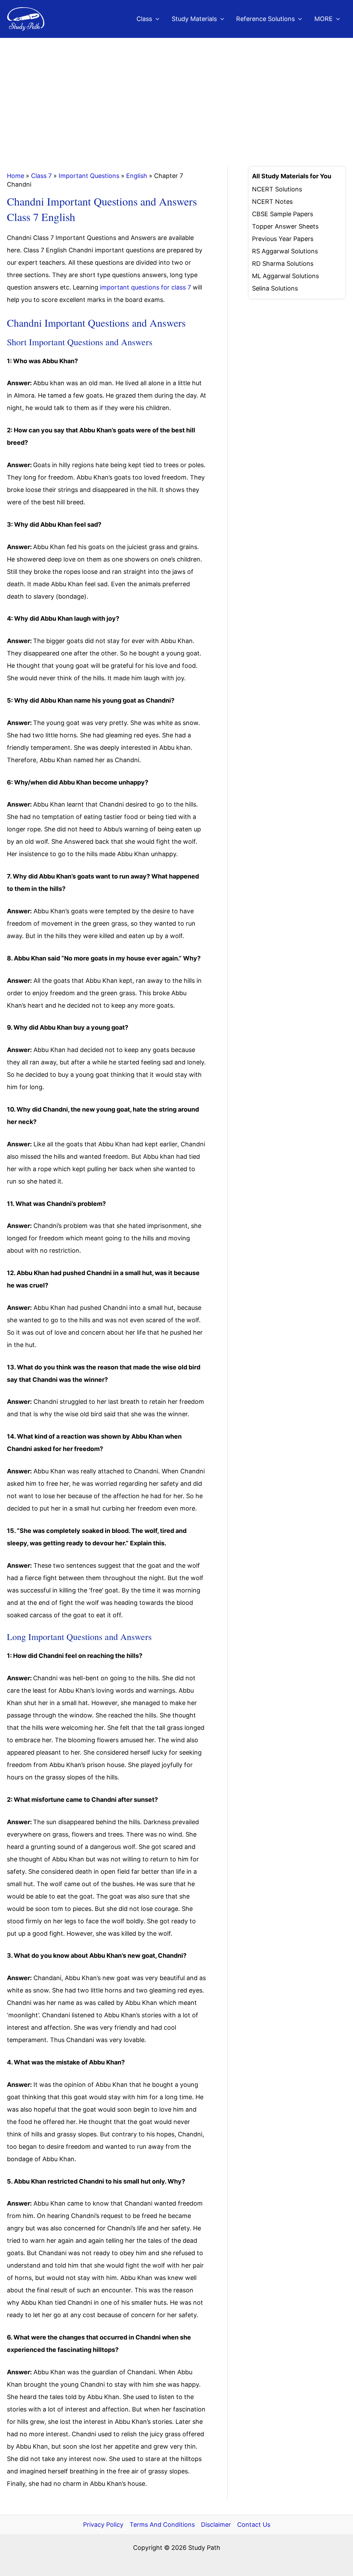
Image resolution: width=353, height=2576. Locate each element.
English (137, 176)
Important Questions (89, 176)
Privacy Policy (103, 2525)
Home (16, 176)
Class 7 (41, 176)
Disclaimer (216, 2525)
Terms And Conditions (162, 2525)
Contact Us (254, 2525)
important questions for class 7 (145, 287)
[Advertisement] (176, 90)
